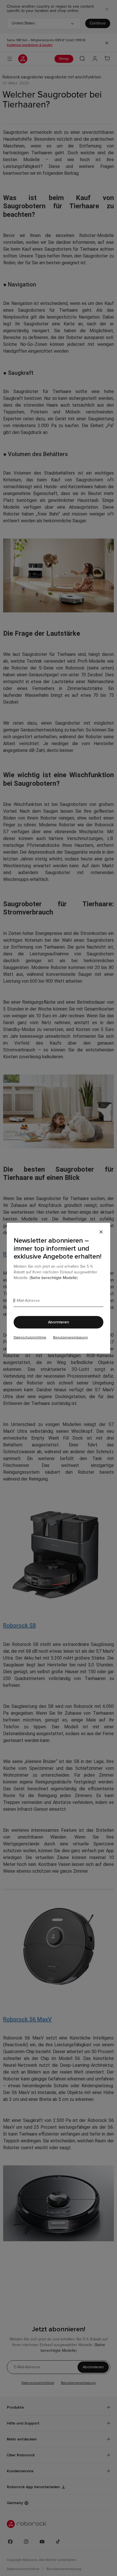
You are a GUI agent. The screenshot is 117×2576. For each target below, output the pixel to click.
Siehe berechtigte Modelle (54, 1278)
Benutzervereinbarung (70, 1338)
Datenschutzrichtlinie (30, 1338)
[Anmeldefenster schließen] (101, 1232)
